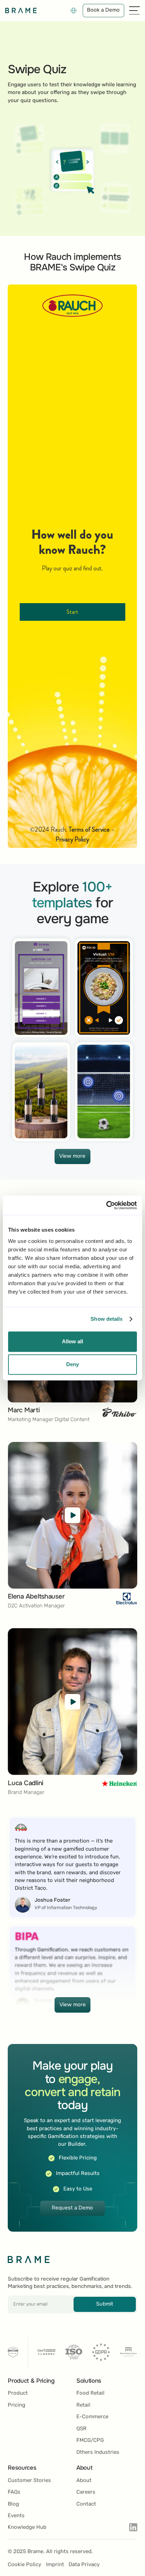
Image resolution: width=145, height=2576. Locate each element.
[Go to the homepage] (29, 2259)
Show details (106, 1319)
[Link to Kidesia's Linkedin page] (133, 2527)
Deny (72, 1365)
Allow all (72, 1341)
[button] (74, 11)
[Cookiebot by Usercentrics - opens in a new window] (106, 1205)
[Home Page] (21, 11)
